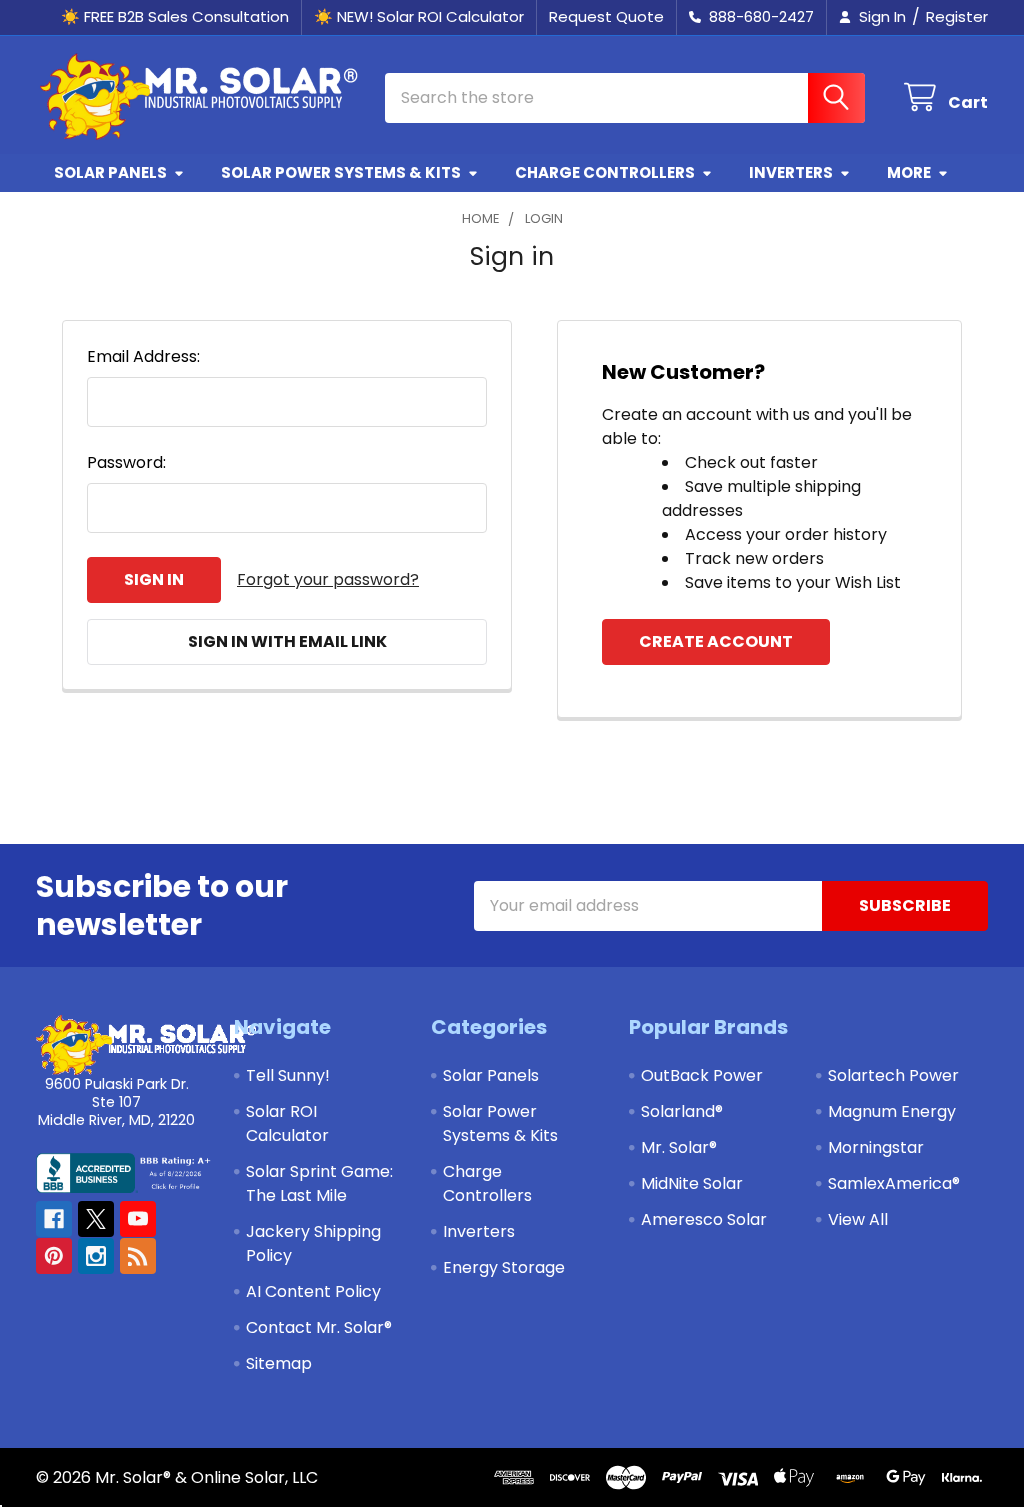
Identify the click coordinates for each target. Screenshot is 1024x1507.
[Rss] (138, 1256)
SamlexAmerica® (894, 1183)
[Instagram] (96, 1256)
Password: (126, 462)
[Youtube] (138, 1219)
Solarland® (682, 1111)
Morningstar (876, 1147)
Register (957, 16)
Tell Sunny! (288, 1075)
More (909, 172)
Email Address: (143, 356)
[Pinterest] (54, 1256)
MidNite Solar (692, 1183)
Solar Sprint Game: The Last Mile (319, 1183)
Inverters (791, 172)
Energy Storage (504, 1267)
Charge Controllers (605, 172)
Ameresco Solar (704, 1219)
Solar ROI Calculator (287, 1123)
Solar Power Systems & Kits (341, 172)
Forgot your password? (328, 579)
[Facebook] (54, 1219)
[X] (96, 1219)
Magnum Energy (892, 1111)
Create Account (716, 641)
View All (858, 1219)
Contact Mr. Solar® (319, 1327)
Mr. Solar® (679, 1147)
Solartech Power (893, 1075)
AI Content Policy (313, 1291)
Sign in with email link (287, 641)
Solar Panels (110, 172)
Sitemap (279, 1363)
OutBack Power (702, 1075)
